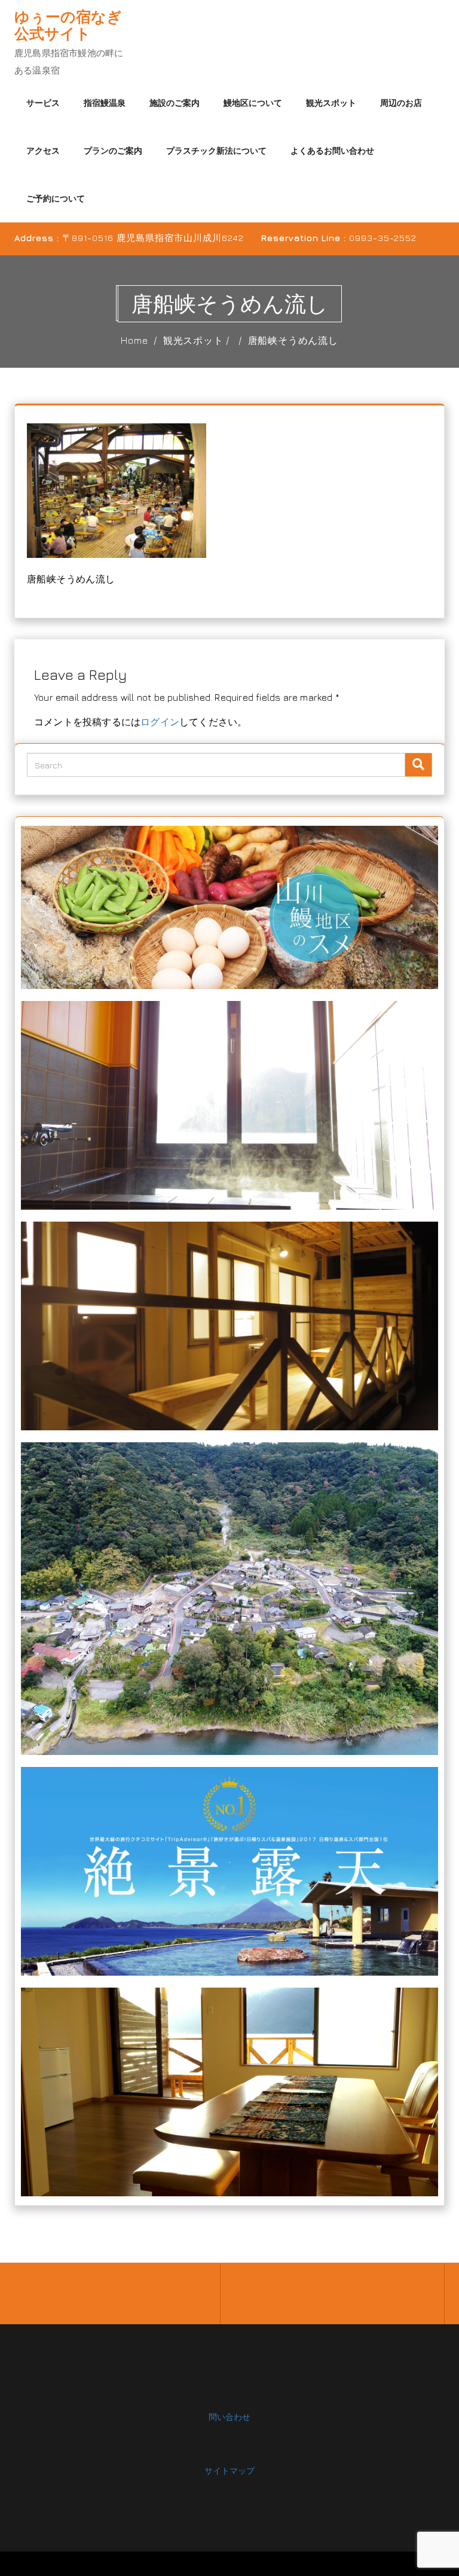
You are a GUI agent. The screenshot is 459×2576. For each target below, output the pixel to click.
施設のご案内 (175, 103)
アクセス (43, 150)
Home (134, 340)
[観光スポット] (229, 1870)
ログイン (160, 722)
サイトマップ (229, 2470)
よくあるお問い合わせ (332, 150)
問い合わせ (229, 2417)
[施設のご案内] (229, 1325)
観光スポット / (198, 340)
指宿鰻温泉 (105, 103)
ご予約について (56, 198)
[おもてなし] (229, 906)
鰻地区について (253, 103)
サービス (43, 103)
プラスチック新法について (216, 150)
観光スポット (331, 103)
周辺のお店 (401, 103)
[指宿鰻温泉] (229, 1104)
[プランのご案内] (229, 2091)
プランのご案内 (113, 150)
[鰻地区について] (229, 1597)
